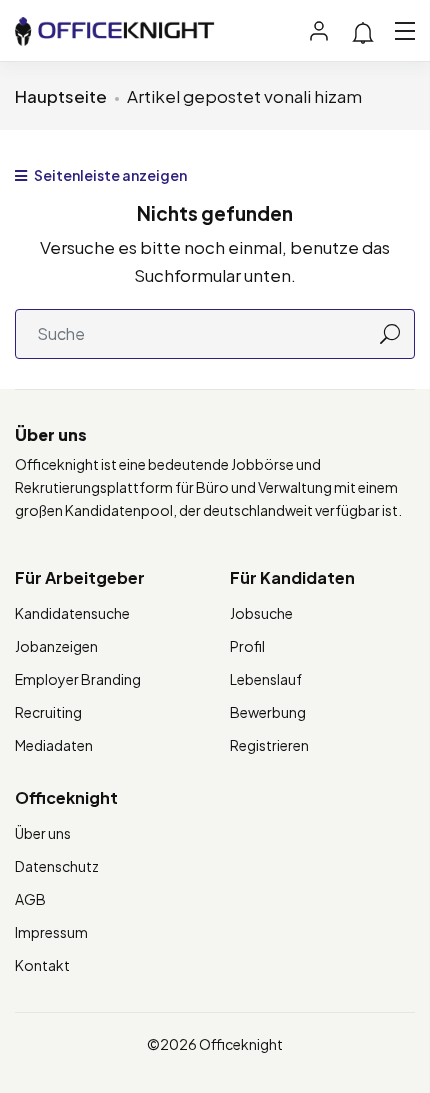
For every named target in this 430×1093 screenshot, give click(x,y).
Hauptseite (61, 96)
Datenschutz (57, 866)
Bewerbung (268, 712)
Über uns (43, 833)
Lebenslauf (266, 679)
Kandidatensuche (72, 613)
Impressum (51, 932)
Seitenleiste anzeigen (109, 175)
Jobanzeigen (56, 646)
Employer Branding (78, 679)
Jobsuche (261, 613)
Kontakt (42, 965)
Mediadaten (54, 745)
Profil (247, 646)
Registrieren (269, 745)
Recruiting (48, 712)
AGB (30, 899)
